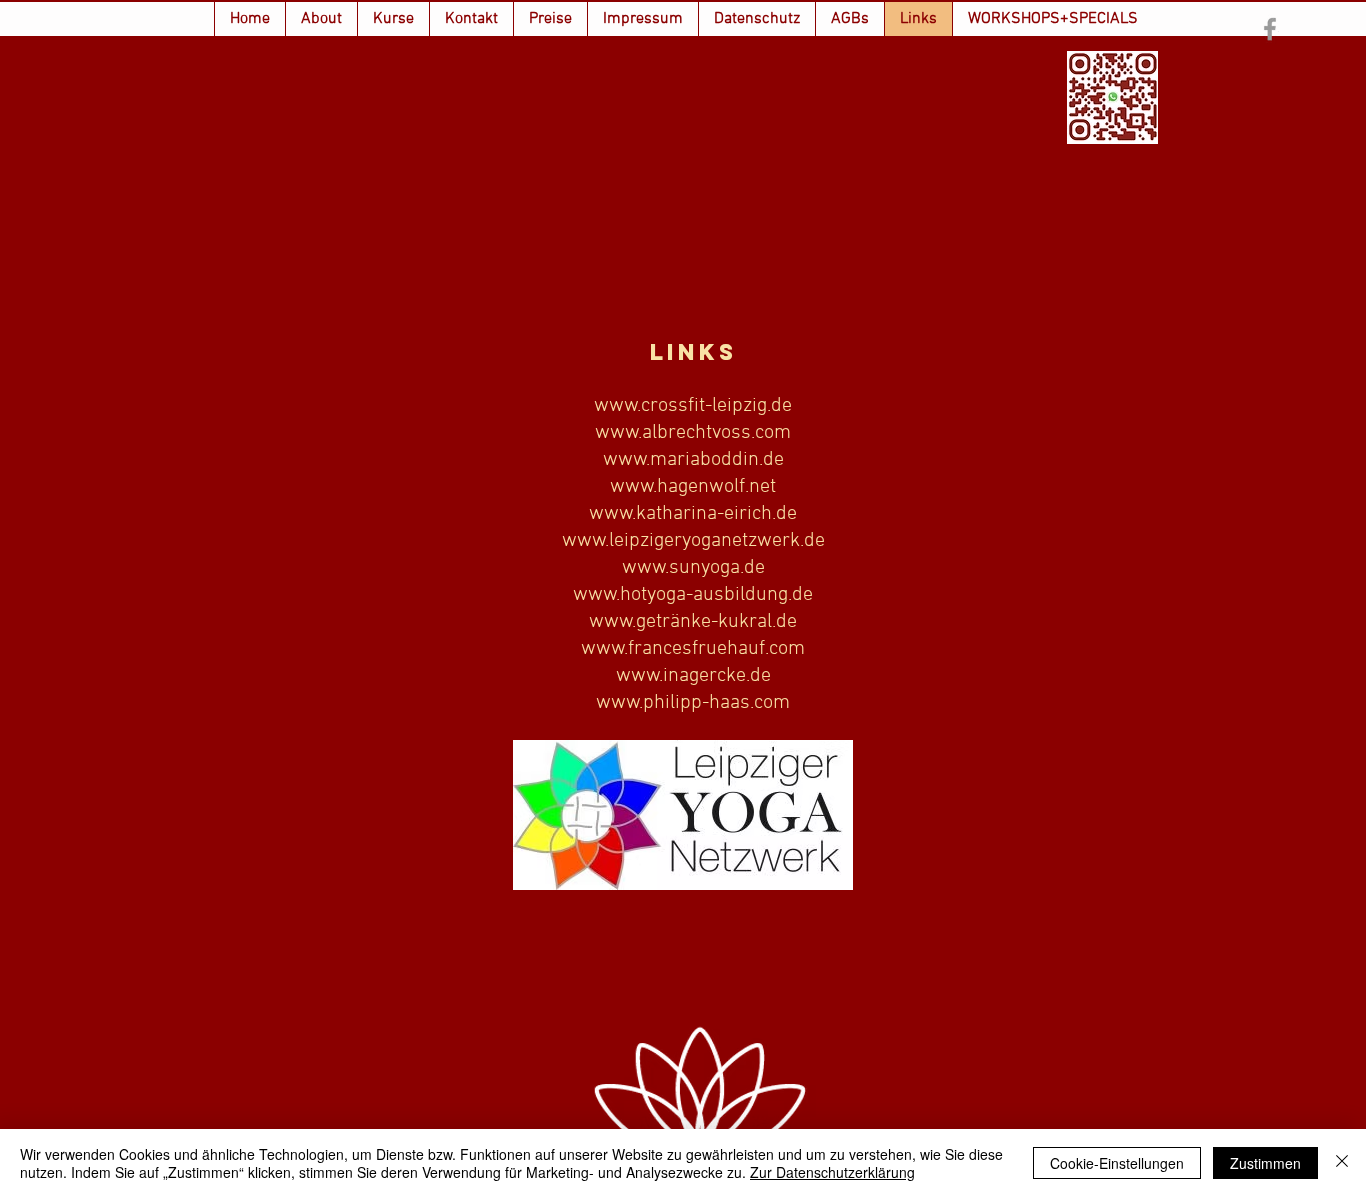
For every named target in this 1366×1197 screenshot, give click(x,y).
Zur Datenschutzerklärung (832, 1172)
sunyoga (704, 568)
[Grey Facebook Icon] (1270, 29)
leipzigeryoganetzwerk (704, 541)
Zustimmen (1265, 1163)
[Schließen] (1342, 1163)
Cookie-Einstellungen (1117, 1163)
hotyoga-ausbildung (704, 595)
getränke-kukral (704, 622)
